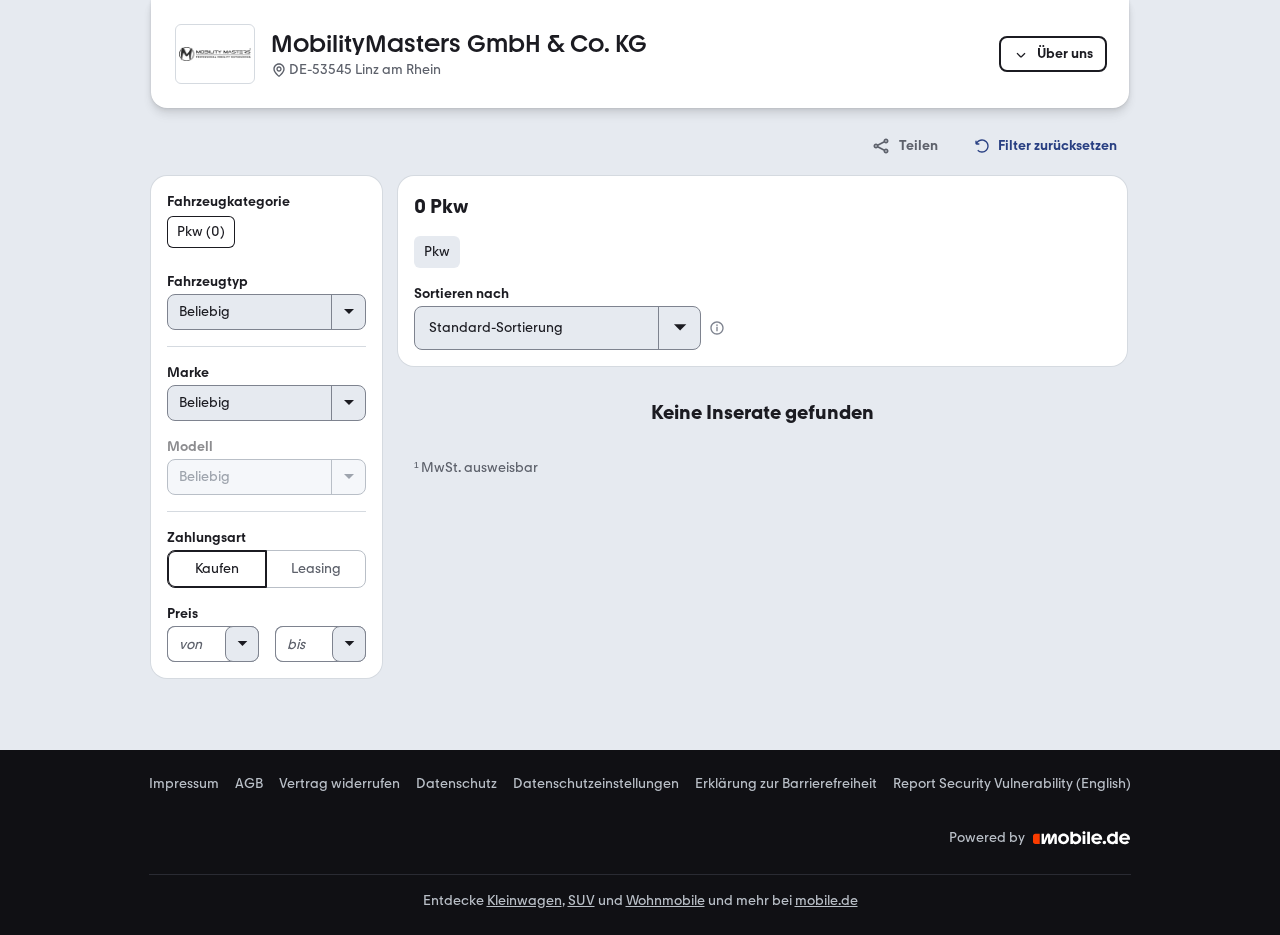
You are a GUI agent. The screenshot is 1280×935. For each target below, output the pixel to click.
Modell (190, 446)
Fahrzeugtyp (207, 281)
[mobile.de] (1082, 838)
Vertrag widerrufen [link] (339, 784)
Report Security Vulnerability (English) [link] (1012, 784)
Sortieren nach (461, 293)
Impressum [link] (184, 784)
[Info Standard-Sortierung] (717, 328)
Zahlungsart (206, 537)
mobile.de (826, 900)
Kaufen (217, 568)
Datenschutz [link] (456, 784)
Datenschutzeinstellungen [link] (596, 784)
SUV (581, 900)
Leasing (316, 568)
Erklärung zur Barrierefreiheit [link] (786, 784)
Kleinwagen (524, 900)
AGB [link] (249, 784)
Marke (188, 372)
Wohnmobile (665, 900)
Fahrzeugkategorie (228, 201)
